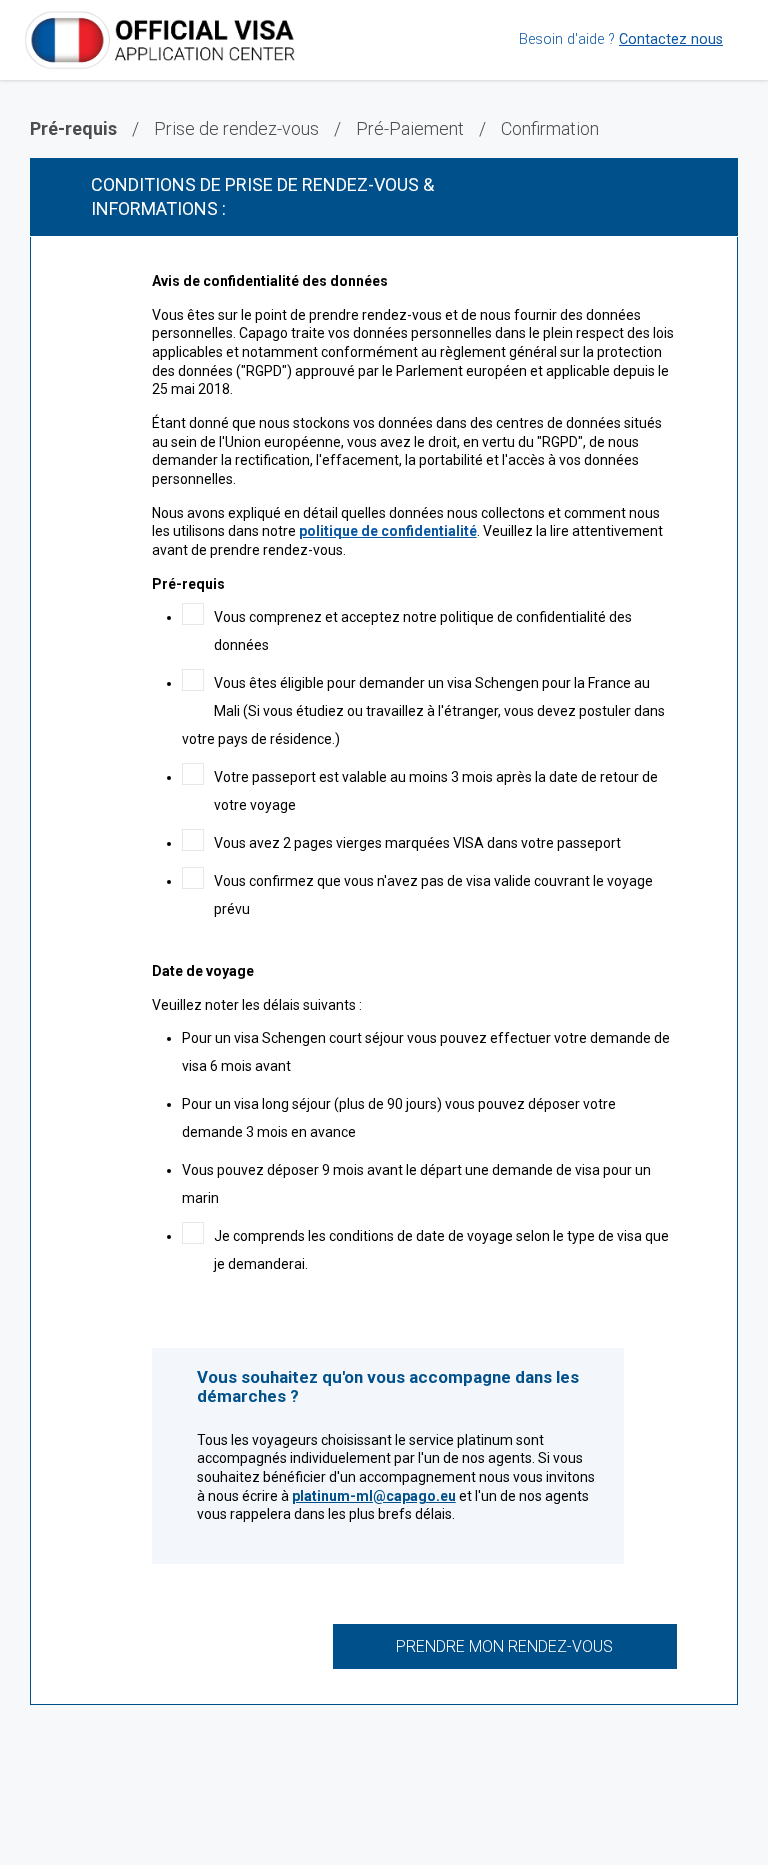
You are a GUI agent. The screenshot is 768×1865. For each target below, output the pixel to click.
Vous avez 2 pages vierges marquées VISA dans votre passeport (417, 843)
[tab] (384, 197)
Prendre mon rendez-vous (504, 1646)
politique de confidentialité (388, 531)
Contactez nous (671, 39)
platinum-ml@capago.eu (374, 1496)
